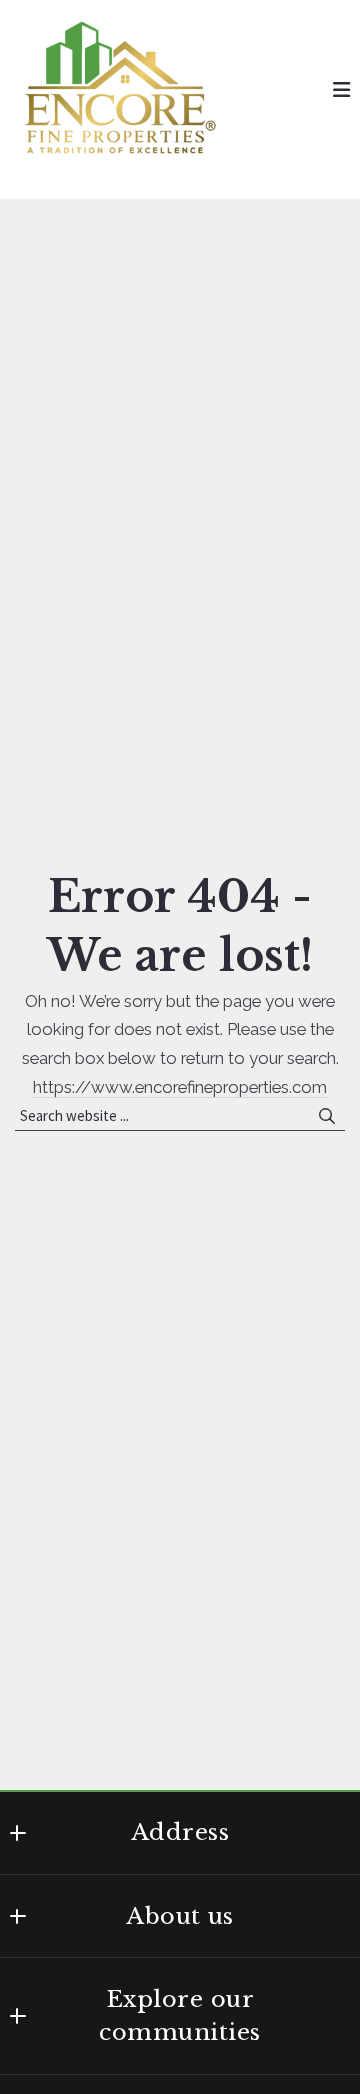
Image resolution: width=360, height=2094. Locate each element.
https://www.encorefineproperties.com (180, 1087)
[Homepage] (120, 90)
